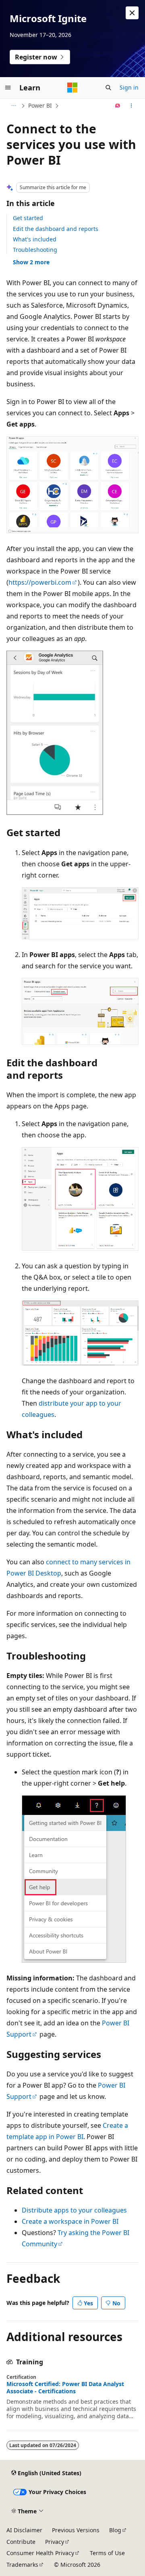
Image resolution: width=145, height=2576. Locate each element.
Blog (115, 2530)
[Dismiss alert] (132, 13)
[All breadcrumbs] (13, 106)
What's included (35, 239)
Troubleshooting (35, 250)
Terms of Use (107, 2553)
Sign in (129, 87)
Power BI (40, 105)
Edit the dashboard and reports (56, 229)
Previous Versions (76, 2530)
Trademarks (22, 2565)
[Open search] (108, 88)
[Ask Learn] (118, 106)
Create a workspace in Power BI (70, 2221)
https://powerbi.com (40, 582)
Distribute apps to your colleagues (74, 2210)
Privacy (55, 2542)
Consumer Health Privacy (40, 2553)
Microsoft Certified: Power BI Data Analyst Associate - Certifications (65, 2388)
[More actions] (132, 106)
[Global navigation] (8, 88)
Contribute (21, 2542)
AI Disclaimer (24, 2530)
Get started (28, 218)
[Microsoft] (72, 88)
